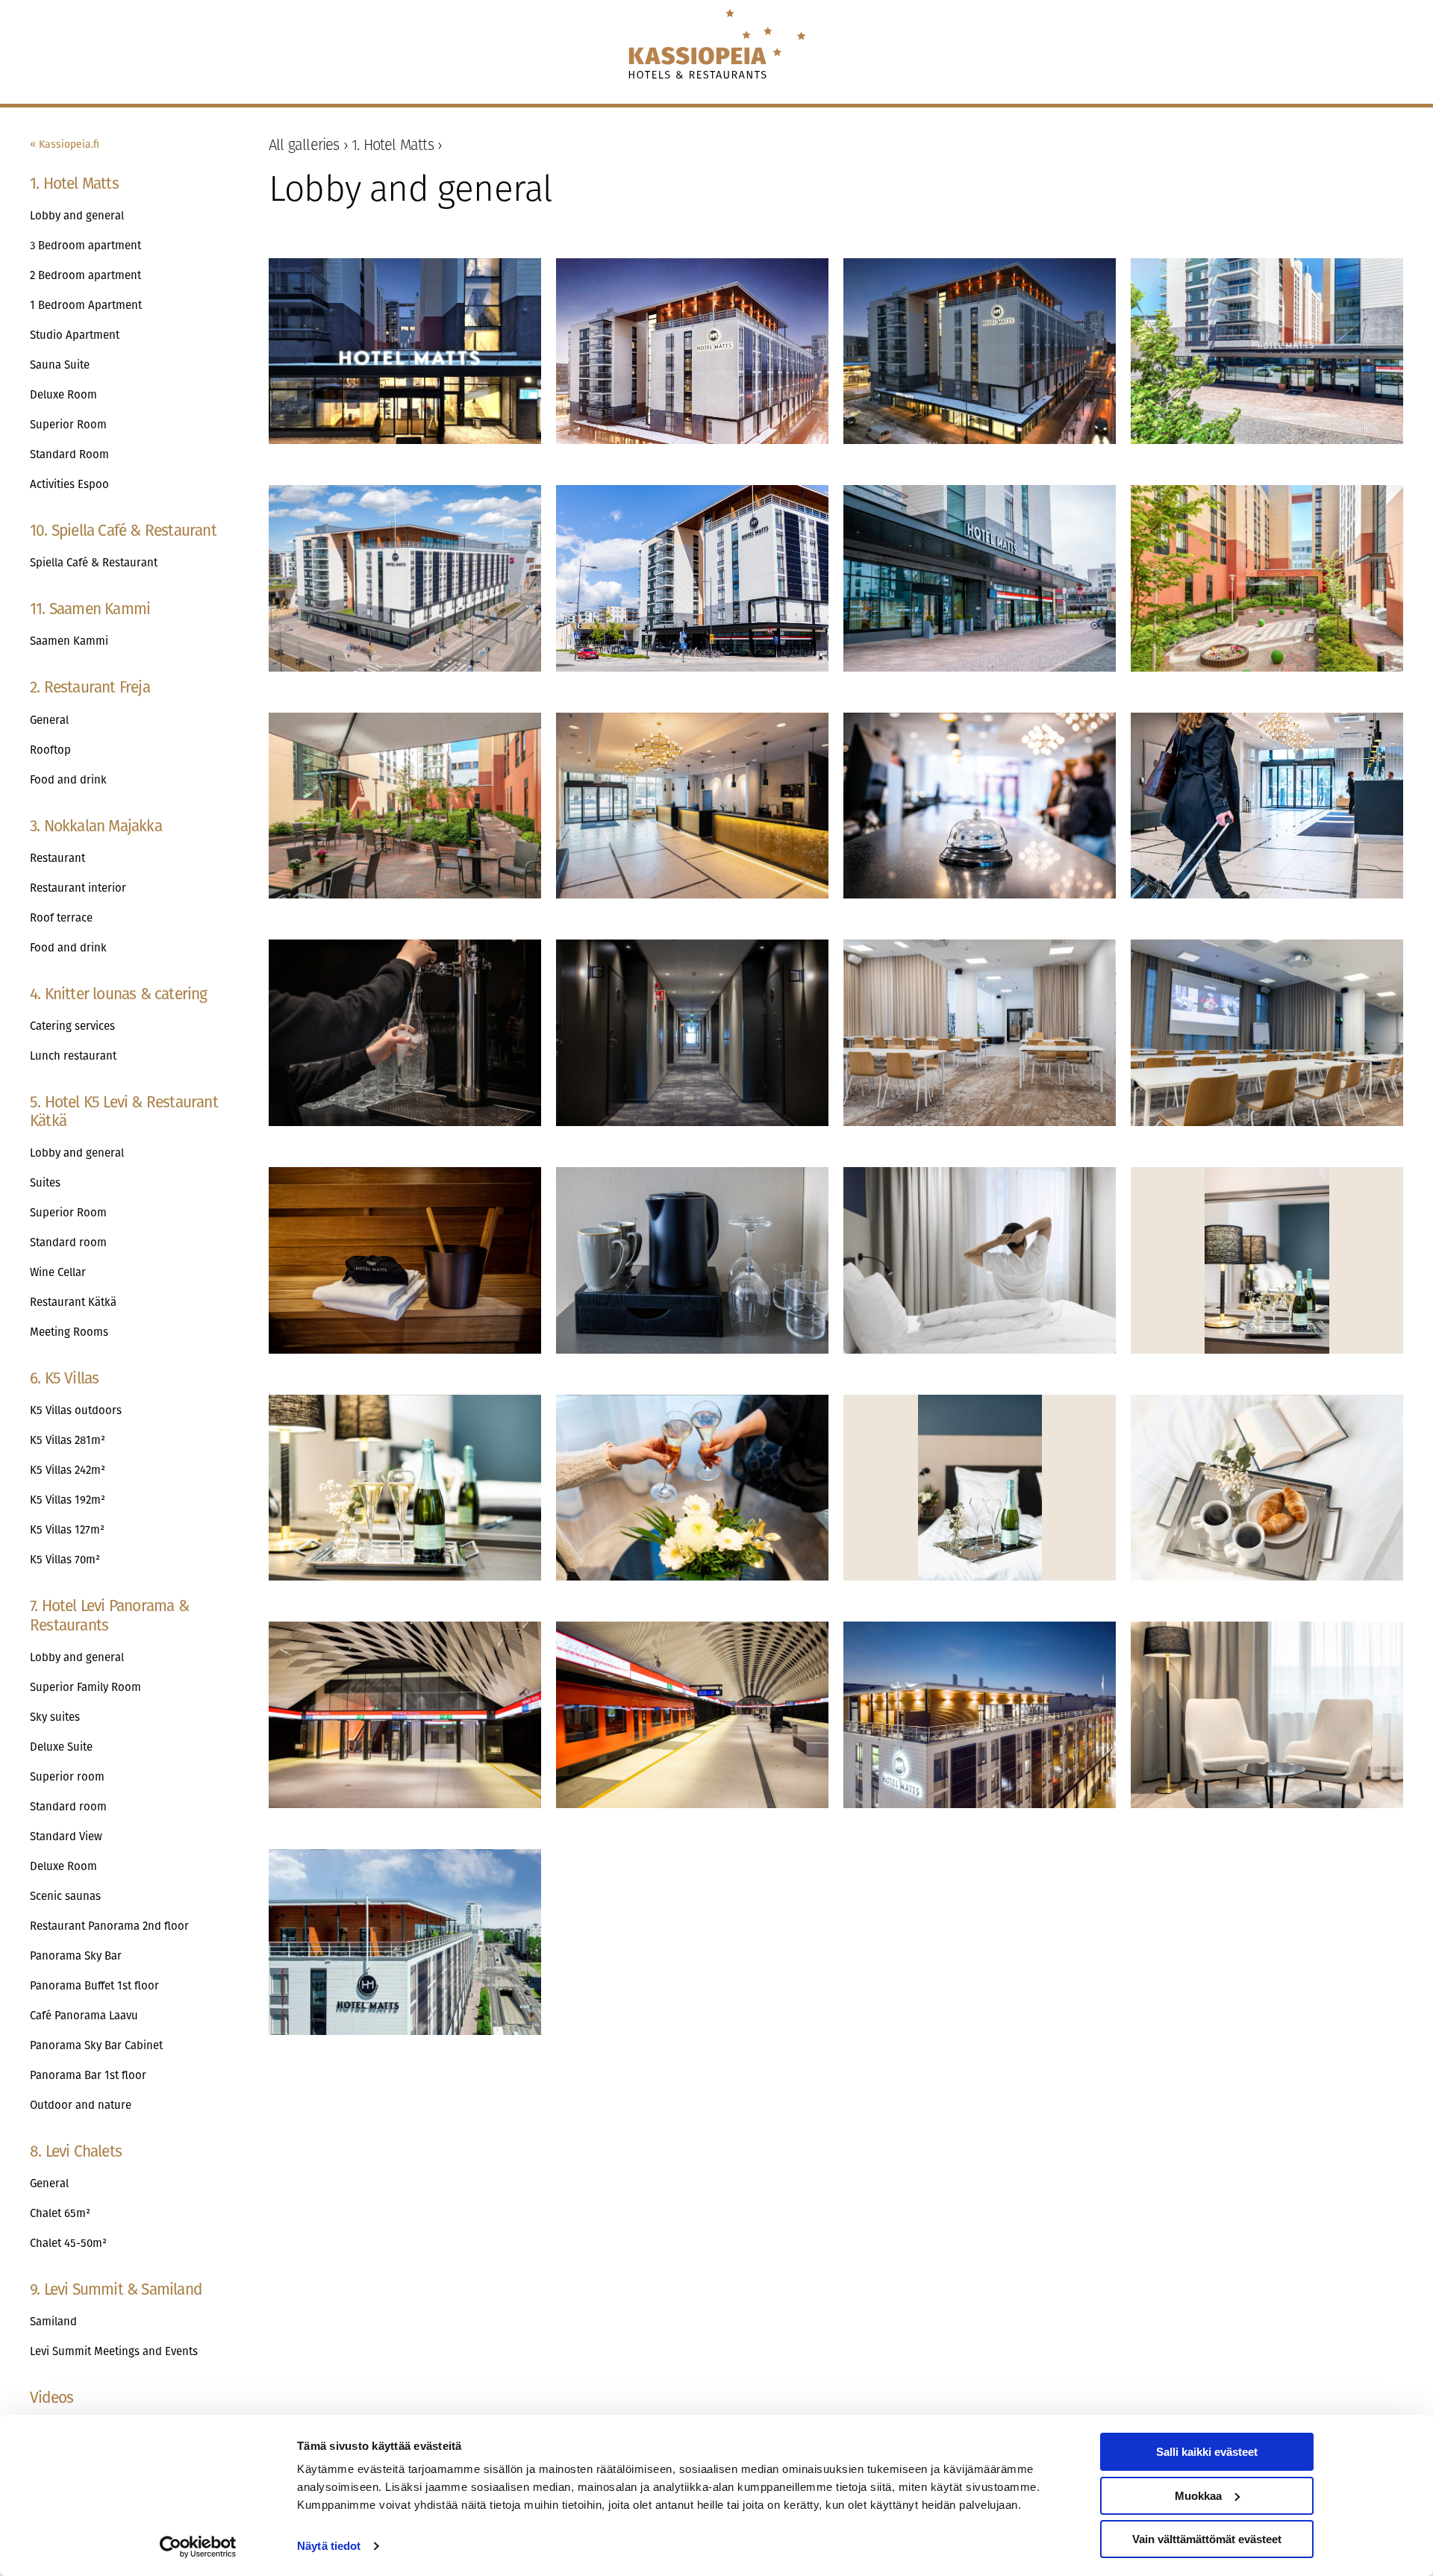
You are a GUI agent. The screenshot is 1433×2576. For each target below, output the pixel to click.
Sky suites (55, 1717)
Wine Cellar (58, 1272)
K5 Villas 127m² (67, 1530)
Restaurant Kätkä (73, 1302)
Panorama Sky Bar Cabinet (96, 2045)
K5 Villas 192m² (68, 1500)
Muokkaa (1198, 2496)
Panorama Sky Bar (76, 1956)
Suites (45, 1183)
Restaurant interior (78, 888)
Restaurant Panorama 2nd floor (109, 1926)
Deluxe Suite (61, 1747)
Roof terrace (61, 918)
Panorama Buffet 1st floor (94, 1986)
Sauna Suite (60, 365)
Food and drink (68, 780)
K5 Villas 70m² (65, 1560)
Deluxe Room (63, 395)
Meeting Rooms (69, 1332)
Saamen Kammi (69, 641)
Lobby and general (77, 216)
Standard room (68, 1242)
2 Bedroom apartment (85, 275)
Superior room (67, 1777)
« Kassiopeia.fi (65, 144)
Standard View (66, 1836)
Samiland (53, 2322)
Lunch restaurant (73, 1056)
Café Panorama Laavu (84, 2016)
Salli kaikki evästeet (1207, 2452)
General (49, 720)
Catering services (72, 1026)
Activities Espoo (69, 484)
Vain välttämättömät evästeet (1207, 2539)
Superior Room (68, 425)
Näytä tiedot (329, 2546)
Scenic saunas (65, 1896)
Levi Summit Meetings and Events (114, 2351)
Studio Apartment (75, 335)
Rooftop (50, 750)
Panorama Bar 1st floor (88, 2075)
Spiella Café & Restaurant (94, 563)
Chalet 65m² (60, 2213)
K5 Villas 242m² (68, 1470)
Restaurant (57, 858)
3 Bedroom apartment (85, 246)
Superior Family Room (85, 1687)
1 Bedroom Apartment (86, 305)
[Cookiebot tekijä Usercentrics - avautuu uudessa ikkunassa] (198, 2547)
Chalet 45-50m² (68, 2243)
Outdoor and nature (81, 2105)
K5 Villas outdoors (76, 1410)
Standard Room (69, 454)
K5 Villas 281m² (68, 1440)
